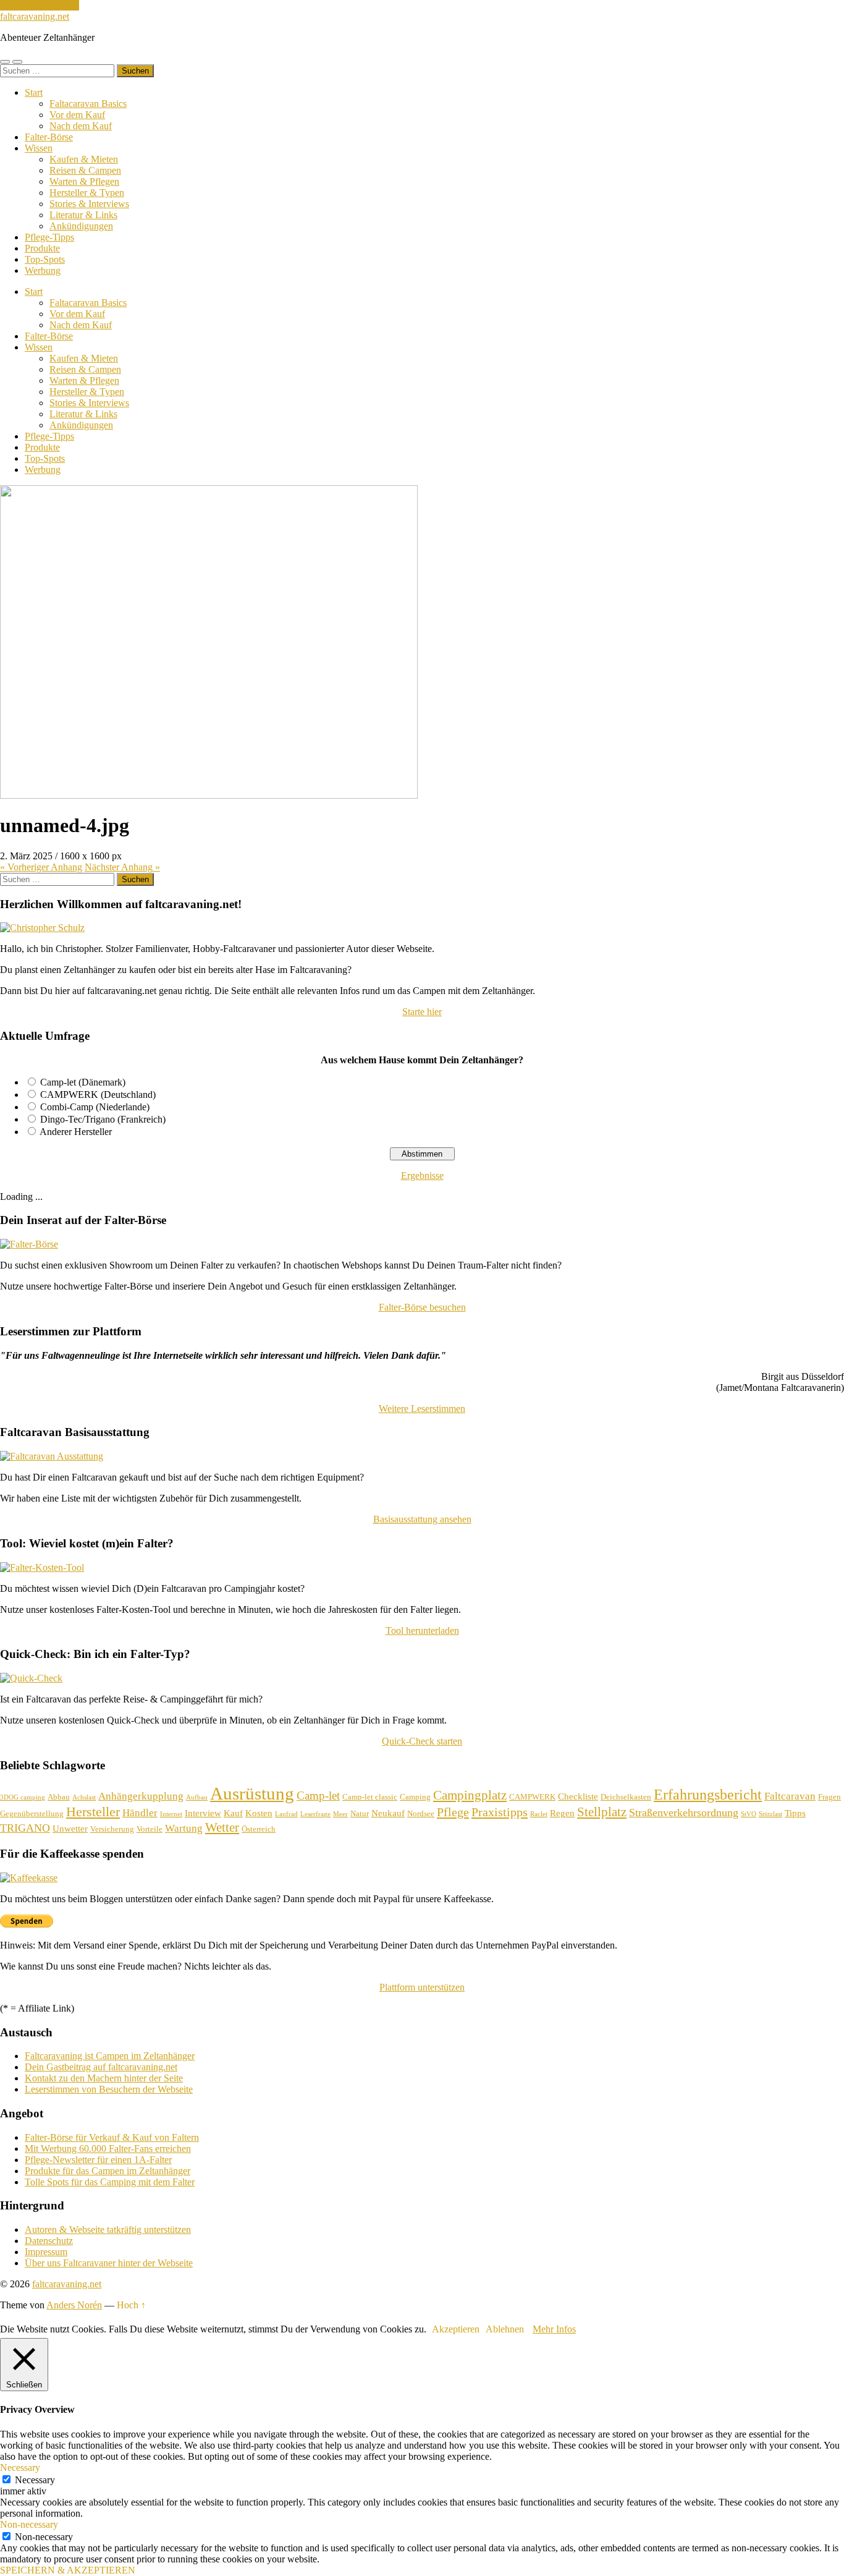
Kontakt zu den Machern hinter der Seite (104, 2078)
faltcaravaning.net (35, 16)
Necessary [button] (20, 2468)
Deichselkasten (626, 1797)
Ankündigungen (81, 226)
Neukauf (388, 1813)
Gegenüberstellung (32, 1813)
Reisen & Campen (85, 170)
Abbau (59, 1797)
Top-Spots (45, 259)
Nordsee (421, 1813)
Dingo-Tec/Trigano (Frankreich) (103, 1119)
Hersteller (93, 1812)
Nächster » (122, 867)
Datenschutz (49, 2241)
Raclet (539, 1814)
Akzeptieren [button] (456, 2329)
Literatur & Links (83, 215)
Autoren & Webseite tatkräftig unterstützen (108, 2230)
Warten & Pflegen (84, 181)
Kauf (233, 1813)
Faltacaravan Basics (88, 104)
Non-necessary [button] (29, 2524)
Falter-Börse (49, 137)
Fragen (829, 1797)
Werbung (43, 270)
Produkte (42, 248)
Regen (562, 1813)
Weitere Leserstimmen (422, 1409)
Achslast (84, 1797)
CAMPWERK (532, 1797)
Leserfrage (315, 1814)
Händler (140, 1813)
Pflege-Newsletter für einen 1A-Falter (98, 2160)
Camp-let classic (370, 1797)
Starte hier (422, 1012)
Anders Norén (74, 2305)
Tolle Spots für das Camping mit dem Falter (110, 2182)
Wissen (39, 148)
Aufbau (197, 1797)
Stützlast (770, 1814)
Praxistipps (500, 1812)
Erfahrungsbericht (708, 1794)
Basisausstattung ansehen (422, 1519)
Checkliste (578, 1796)
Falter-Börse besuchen (422, 1307)
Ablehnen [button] (505, 2329)
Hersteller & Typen (87, 193)
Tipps (795, 1813)
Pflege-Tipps (49, 237)
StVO (749, 1814)
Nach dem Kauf (81, 126)
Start (34, 92)
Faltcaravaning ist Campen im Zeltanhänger (110, 2056)
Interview (203, 1813)
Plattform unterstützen (422, 1987)
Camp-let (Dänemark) (83, 1082)
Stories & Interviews (89, 204)
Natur (360, 1813)
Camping (415, 1797)
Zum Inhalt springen (40, 5)
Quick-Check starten (422, 1741)
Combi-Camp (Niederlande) (95, 1107)
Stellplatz (602, 1812)
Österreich (259, 1829)
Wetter (222, 1827)
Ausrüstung (252, 1793)
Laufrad (286, 1814)
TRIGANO (25, 1828)
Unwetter (70, 1829)
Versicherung (112, 1829)
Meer (340, 1814)
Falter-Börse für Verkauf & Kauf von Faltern (112, 2137)
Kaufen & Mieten (84, 159)
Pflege (453, 1812)
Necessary (35, 2480)
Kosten (259, 1813)
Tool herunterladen (422, 1630)
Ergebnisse (422, 1175)
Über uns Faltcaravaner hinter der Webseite (109, 2263)
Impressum (46, 2252)
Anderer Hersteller (76, 1132)
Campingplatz (470, 1795)
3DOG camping (23, 1797)
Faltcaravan (790, 1796)
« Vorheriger (41, 867)
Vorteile (150, 1829)
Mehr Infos (554, 2329)
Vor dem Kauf (77, 115)
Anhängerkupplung (141, 1796)
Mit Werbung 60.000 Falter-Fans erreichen (108, 2149)
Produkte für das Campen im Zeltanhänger (108, 2171)
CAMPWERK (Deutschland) (98, 1095)
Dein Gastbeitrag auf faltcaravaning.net (101, 2067)
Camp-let (318, 1796)
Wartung (184, 1828)
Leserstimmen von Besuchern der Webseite (109, 2089)
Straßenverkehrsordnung (684, 1813)
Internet (171, 1814)
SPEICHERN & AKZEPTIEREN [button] (68, 2570)
